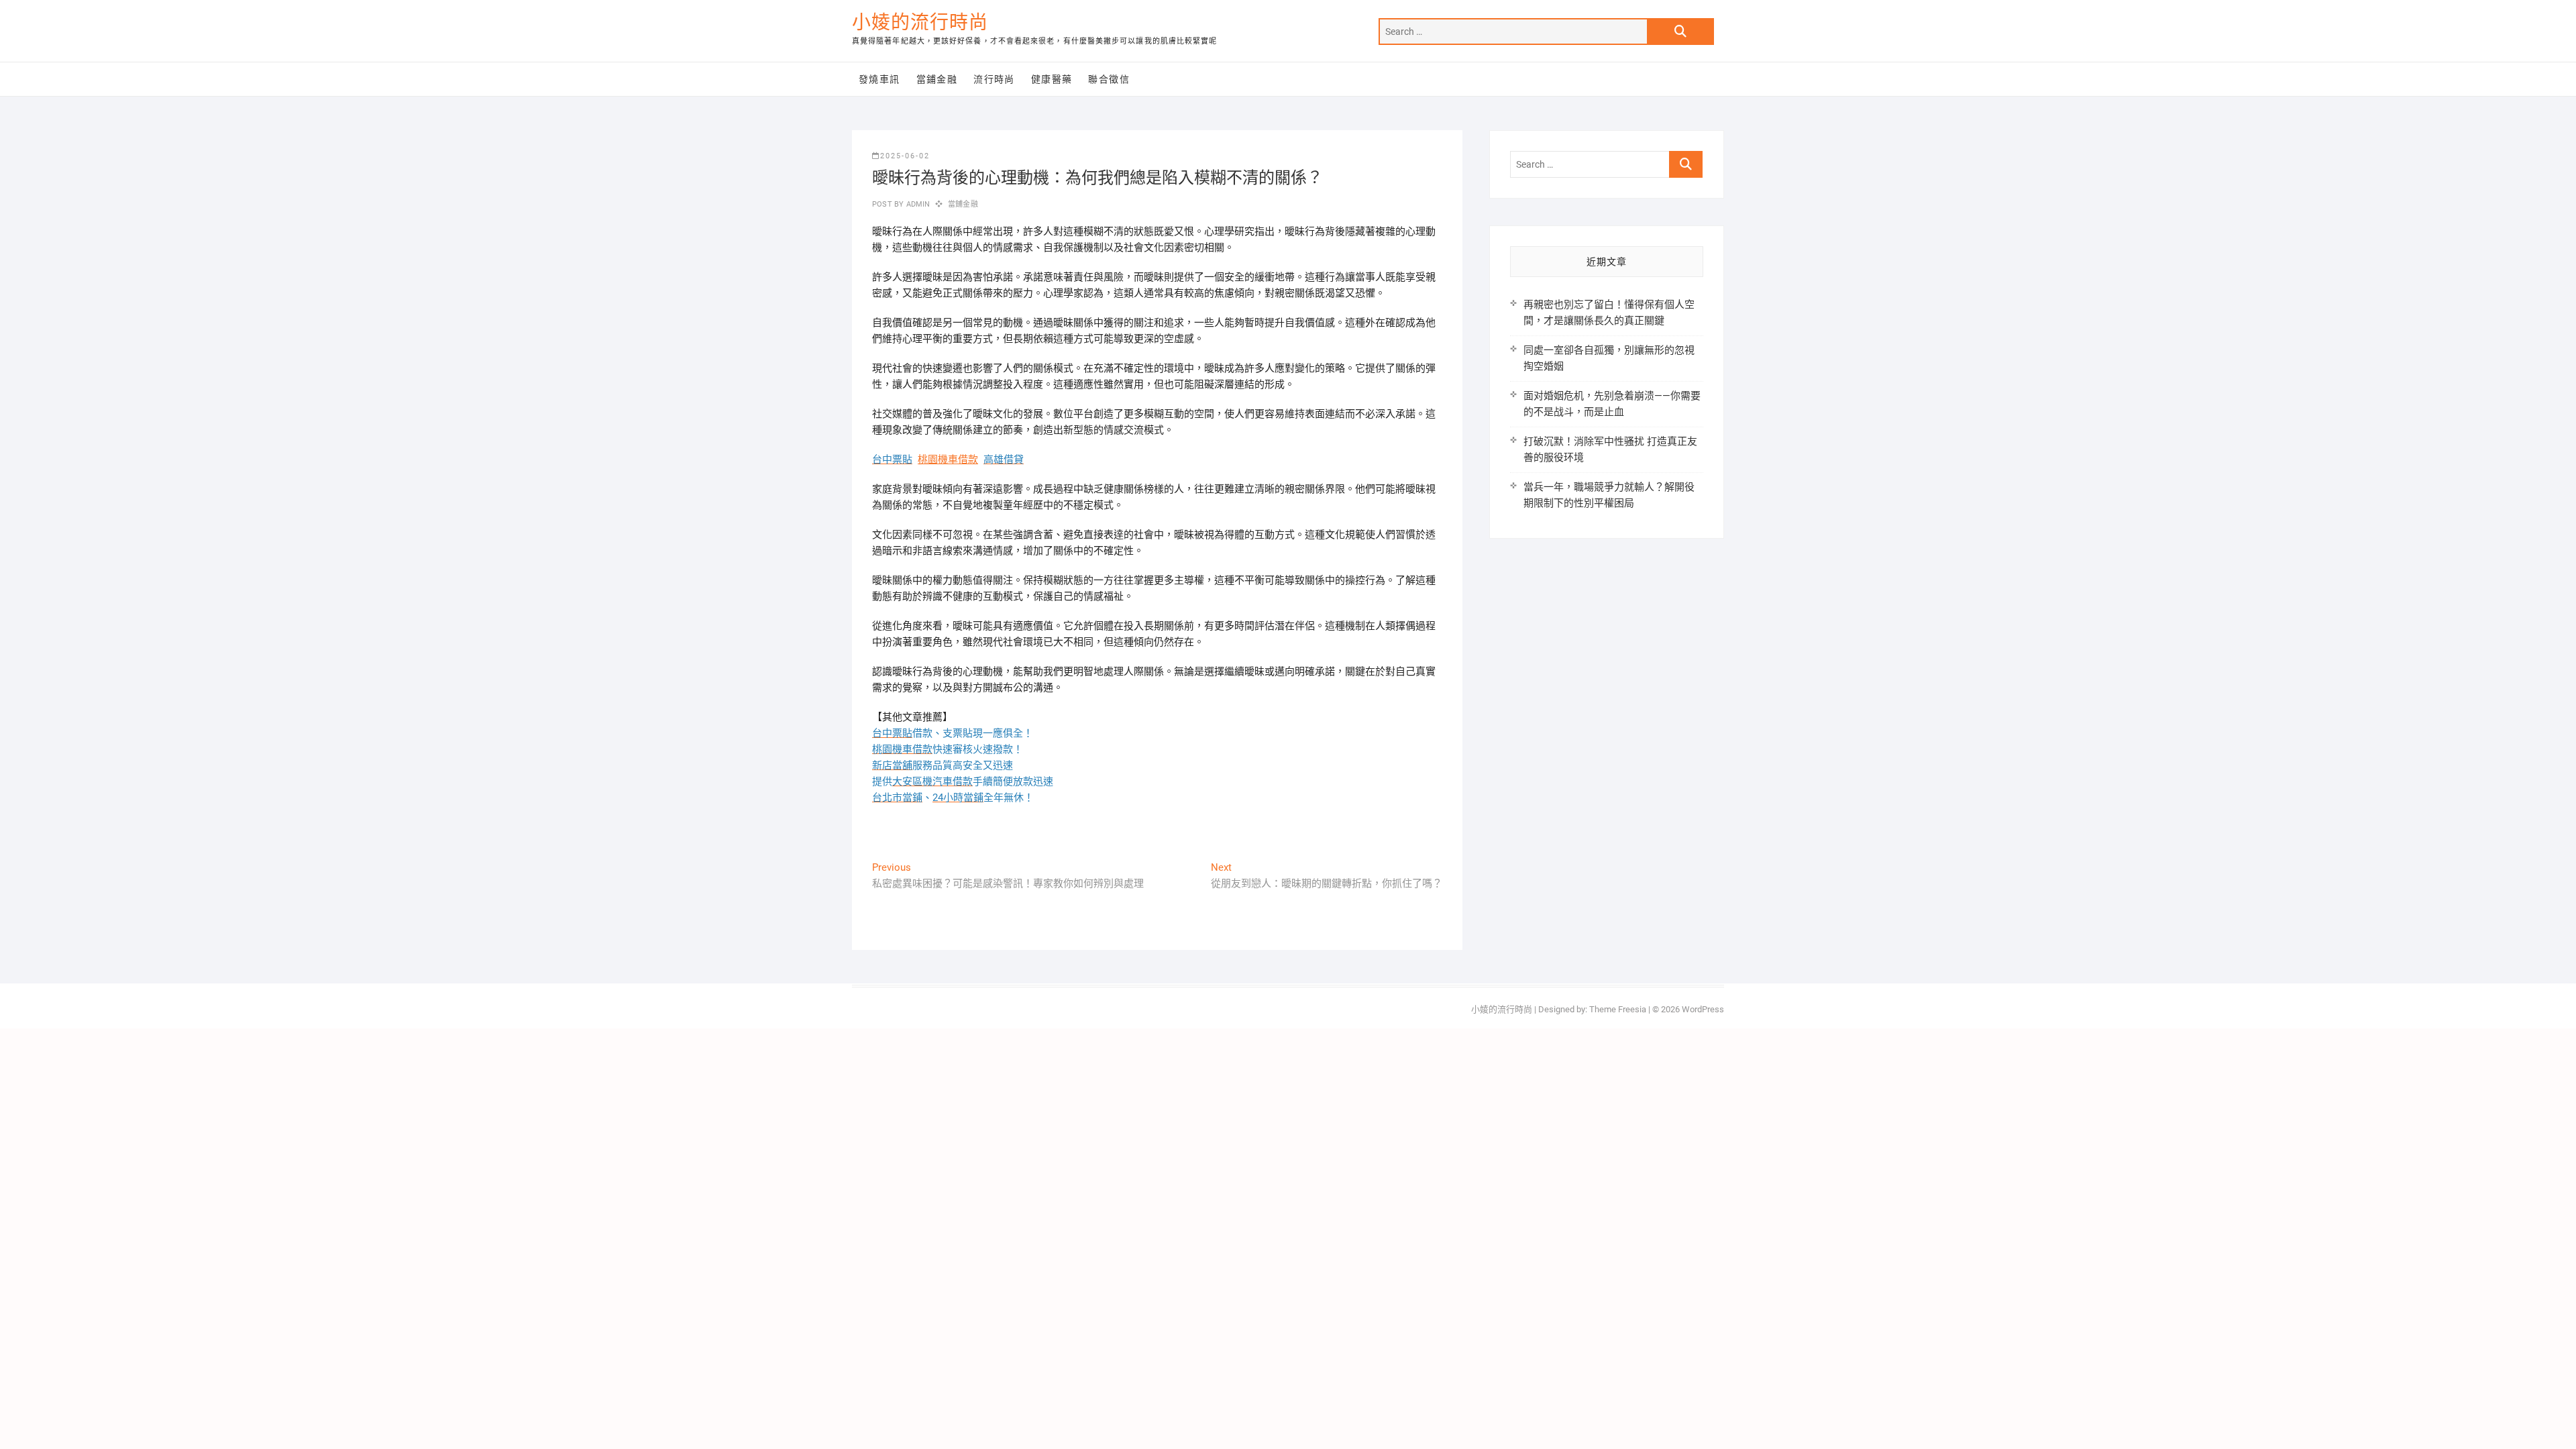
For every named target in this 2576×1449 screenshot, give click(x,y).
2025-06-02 (905, 156)
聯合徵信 (1109, 79)
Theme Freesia (1618, 1009)
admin (917, 204)
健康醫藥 (1052, 79)
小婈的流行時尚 (920, 22)
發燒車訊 (879, 79)
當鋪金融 (937, 79)
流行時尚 (994, 79)
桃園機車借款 (948, 460)
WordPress (1703, 1009)
